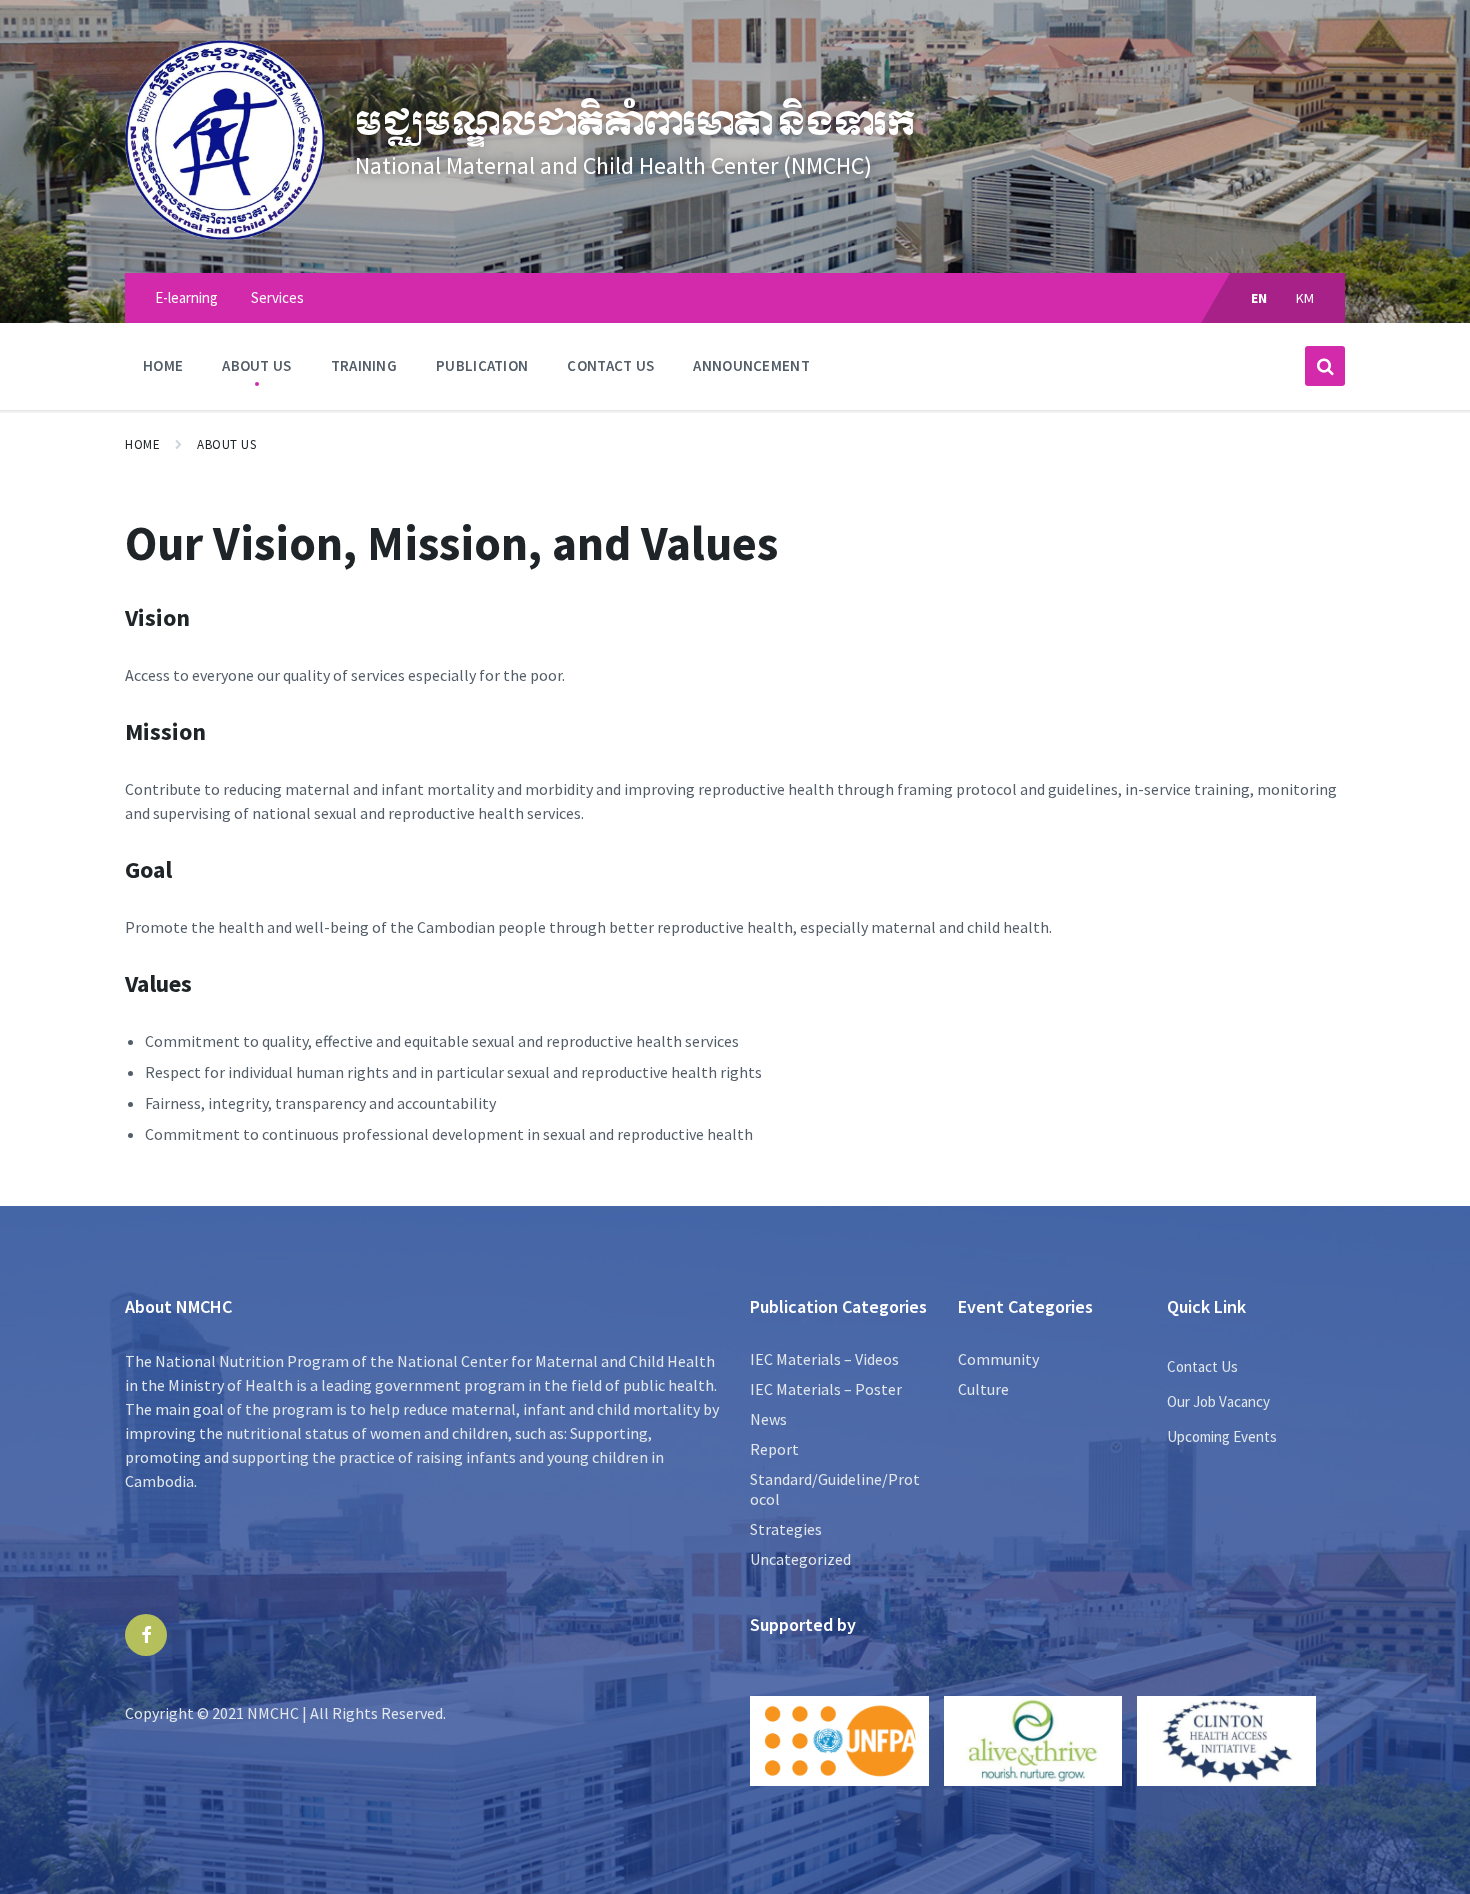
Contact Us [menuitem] (610, 365)
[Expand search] (1325, 366)
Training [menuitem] (364, 365)
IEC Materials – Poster (826, 1389)
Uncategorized (800, 1559)
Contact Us (1202, 1366)
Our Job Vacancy (1218, 1401)
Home (142, 444)
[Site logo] (225, 234)
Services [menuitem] (277, 297)
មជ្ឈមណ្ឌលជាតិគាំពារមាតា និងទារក (635, 124)
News (768, 1419)
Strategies (786, 1529)
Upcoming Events (1222, 1436)
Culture (983, 1389)
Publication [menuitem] (482, 365)
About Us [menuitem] (256, 365)
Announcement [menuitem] (751, 365)
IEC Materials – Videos (824, 1359)
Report (774, 1449)
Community (998, 1359)
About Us (226, 444)
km (1305, 298)
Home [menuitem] (163, 365)
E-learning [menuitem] (186, 297)
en (1259, 298)
